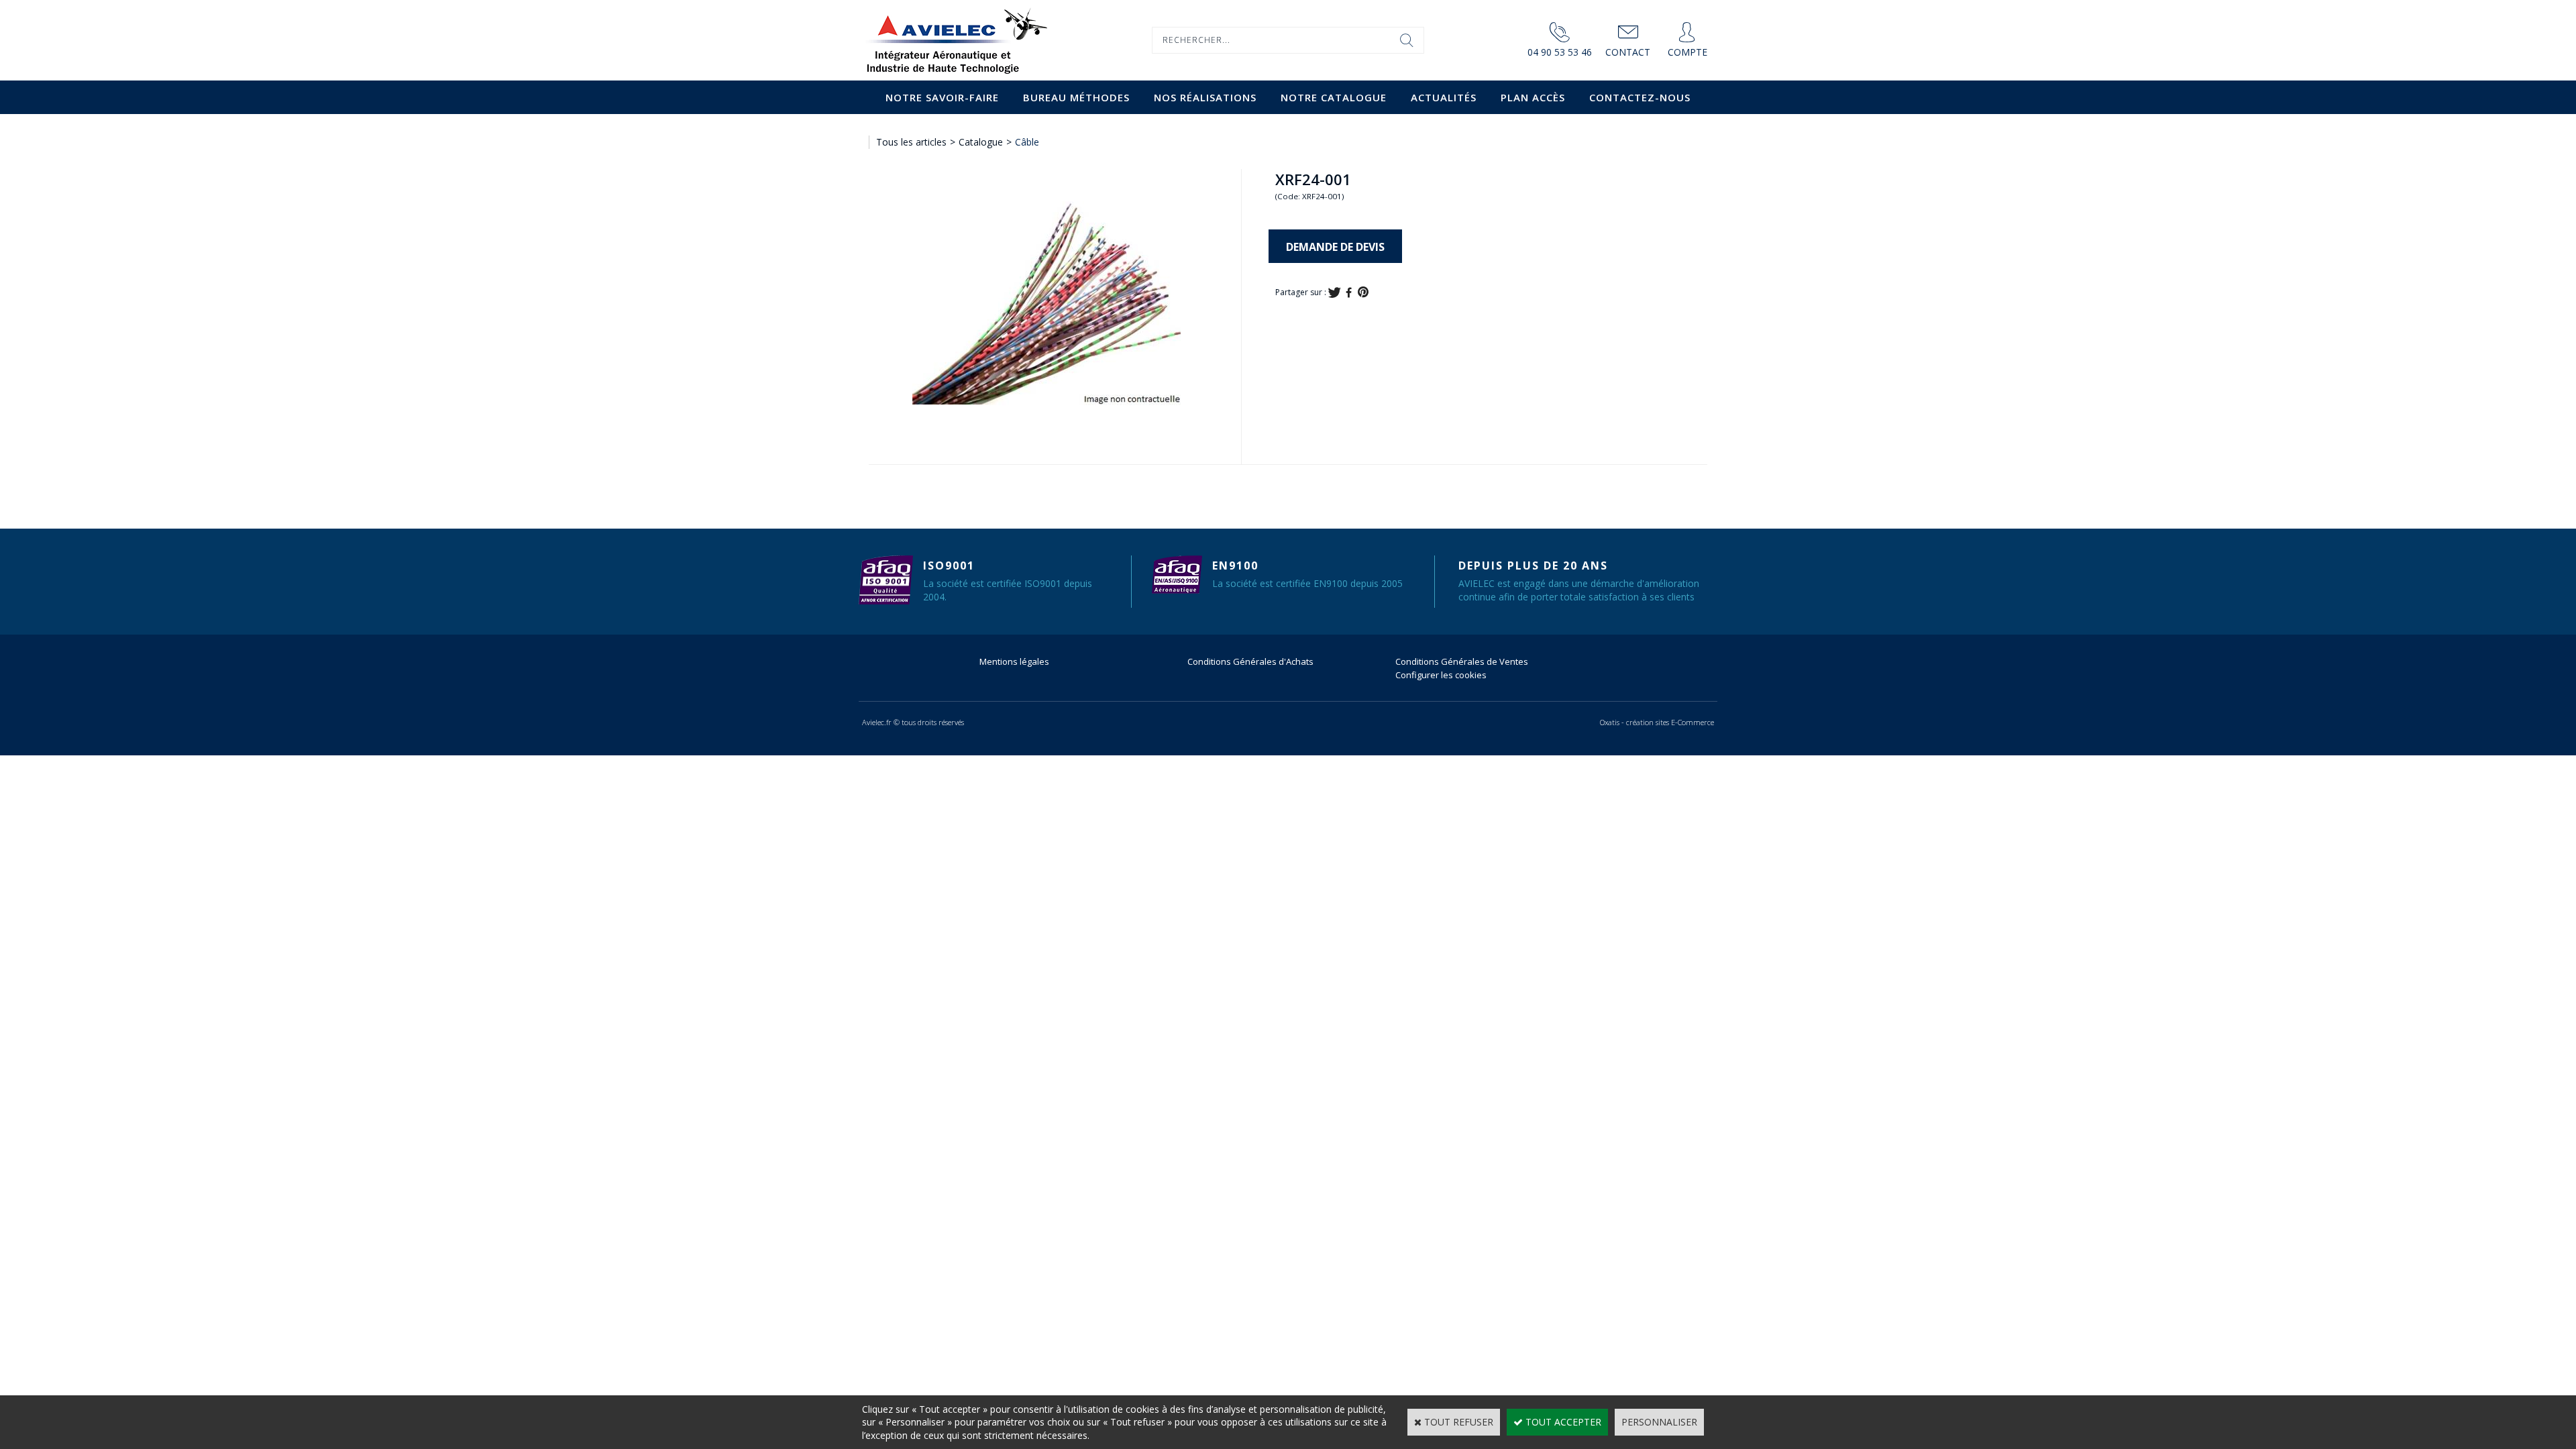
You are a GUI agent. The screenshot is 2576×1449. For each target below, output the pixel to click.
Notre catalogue (1334, 97)
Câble (1027, 142)
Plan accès (1533, 97)
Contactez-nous (1640, 97)
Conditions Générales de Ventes (1462, 661)
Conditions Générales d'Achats (1250, 661)
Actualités (1444, 97)
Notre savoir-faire (942, 97)
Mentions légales (1014, 661)
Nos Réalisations (1205, 97)
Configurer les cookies (1441, 675)
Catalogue (981, 142)
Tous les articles (911, 142)
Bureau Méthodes (1076, 97)
